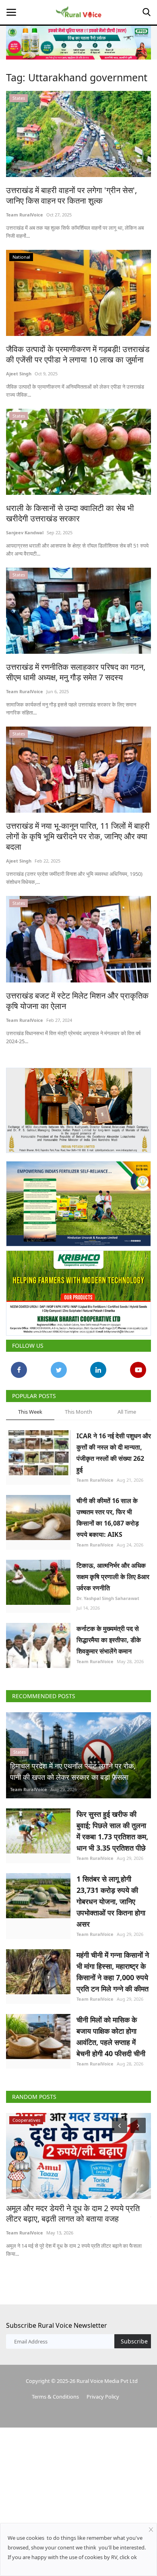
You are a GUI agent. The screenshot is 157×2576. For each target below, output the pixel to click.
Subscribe (134, 2341)
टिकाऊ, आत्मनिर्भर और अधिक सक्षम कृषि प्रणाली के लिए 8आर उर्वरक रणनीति (113, 1577)
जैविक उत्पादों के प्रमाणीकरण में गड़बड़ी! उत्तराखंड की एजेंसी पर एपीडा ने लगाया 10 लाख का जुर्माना (78, 354)
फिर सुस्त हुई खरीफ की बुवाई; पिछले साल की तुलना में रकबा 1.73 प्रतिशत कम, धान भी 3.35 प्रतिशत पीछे (112, 1831)
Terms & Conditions (55, 2397)
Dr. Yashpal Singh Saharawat (108, 1598)
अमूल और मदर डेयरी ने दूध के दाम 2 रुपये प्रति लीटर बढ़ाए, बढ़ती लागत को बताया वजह (73, 2214)
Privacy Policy (103, 2397)
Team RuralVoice (25, 215)
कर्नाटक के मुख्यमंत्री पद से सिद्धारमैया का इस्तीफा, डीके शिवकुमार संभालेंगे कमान (109, 1640)
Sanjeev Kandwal (25, 532)
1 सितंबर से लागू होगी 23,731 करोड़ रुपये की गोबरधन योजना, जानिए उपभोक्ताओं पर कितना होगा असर (111, 1901)
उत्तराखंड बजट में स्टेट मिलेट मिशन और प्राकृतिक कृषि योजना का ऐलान (77, 1001)
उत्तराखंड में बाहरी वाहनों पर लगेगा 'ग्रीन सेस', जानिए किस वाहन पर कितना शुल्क (71, 196)
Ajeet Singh (19, 374)
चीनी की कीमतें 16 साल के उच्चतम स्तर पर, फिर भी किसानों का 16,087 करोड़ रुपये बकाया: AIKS (108, 1518)
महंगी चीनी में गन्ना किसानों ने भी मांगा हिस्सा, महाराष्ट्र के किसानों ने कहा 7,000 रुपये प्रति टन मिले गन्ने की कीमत (113, 1972)
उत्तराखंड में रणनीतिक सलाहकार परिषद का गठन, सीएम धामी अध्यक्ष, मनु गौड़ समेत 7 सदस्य (76, 672)
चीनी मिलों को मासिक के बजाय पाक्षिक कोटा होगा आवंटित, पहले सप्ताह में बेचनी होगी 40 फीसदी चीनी (111, 2037)
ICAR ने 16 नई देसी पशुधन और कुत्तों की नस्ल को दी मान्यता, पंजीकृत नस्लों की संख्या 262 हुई (114, 1453)
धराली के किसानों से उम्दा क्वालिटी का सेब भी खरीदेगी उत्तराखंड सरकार (70, 513)
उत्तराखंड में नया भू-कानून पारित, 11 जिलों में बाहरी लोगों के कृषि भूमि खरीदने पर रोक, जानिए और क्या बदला (78, 836)
